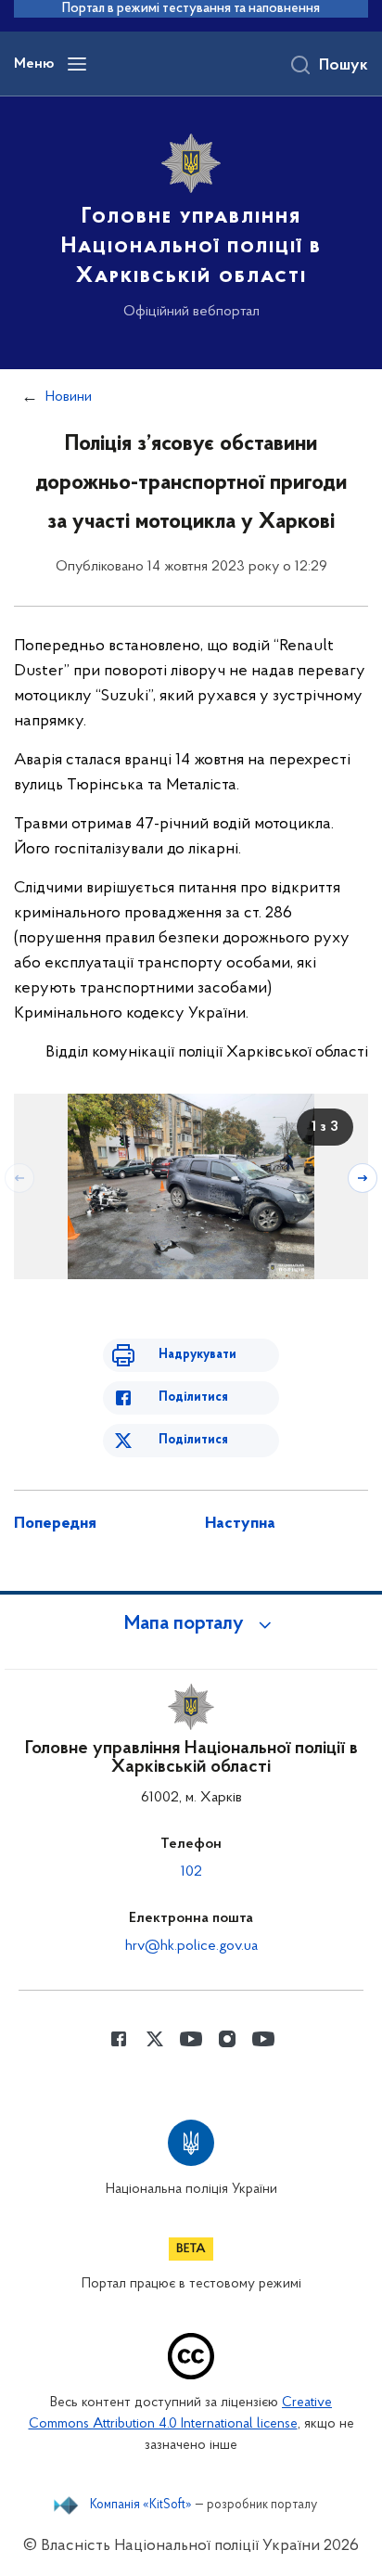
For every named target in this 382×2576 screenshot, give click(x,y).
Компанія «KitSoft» (141, 2506)
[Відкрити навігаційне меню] (77, 64)
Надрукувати (197, 1355)
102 (191, 1872)
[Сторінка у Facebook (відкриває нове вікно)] (119, 2039)
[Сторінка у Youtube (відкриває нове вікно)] (191, 2039)
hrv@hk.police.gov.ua (191, 1946)
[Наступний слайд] (363, 1178)
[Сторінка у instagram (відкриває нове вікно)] (227, 2039)
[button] (191, 1624)
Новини (69, 397)
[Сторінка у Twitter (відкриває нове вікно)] (155, 2039)
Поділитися (193, 1397)
